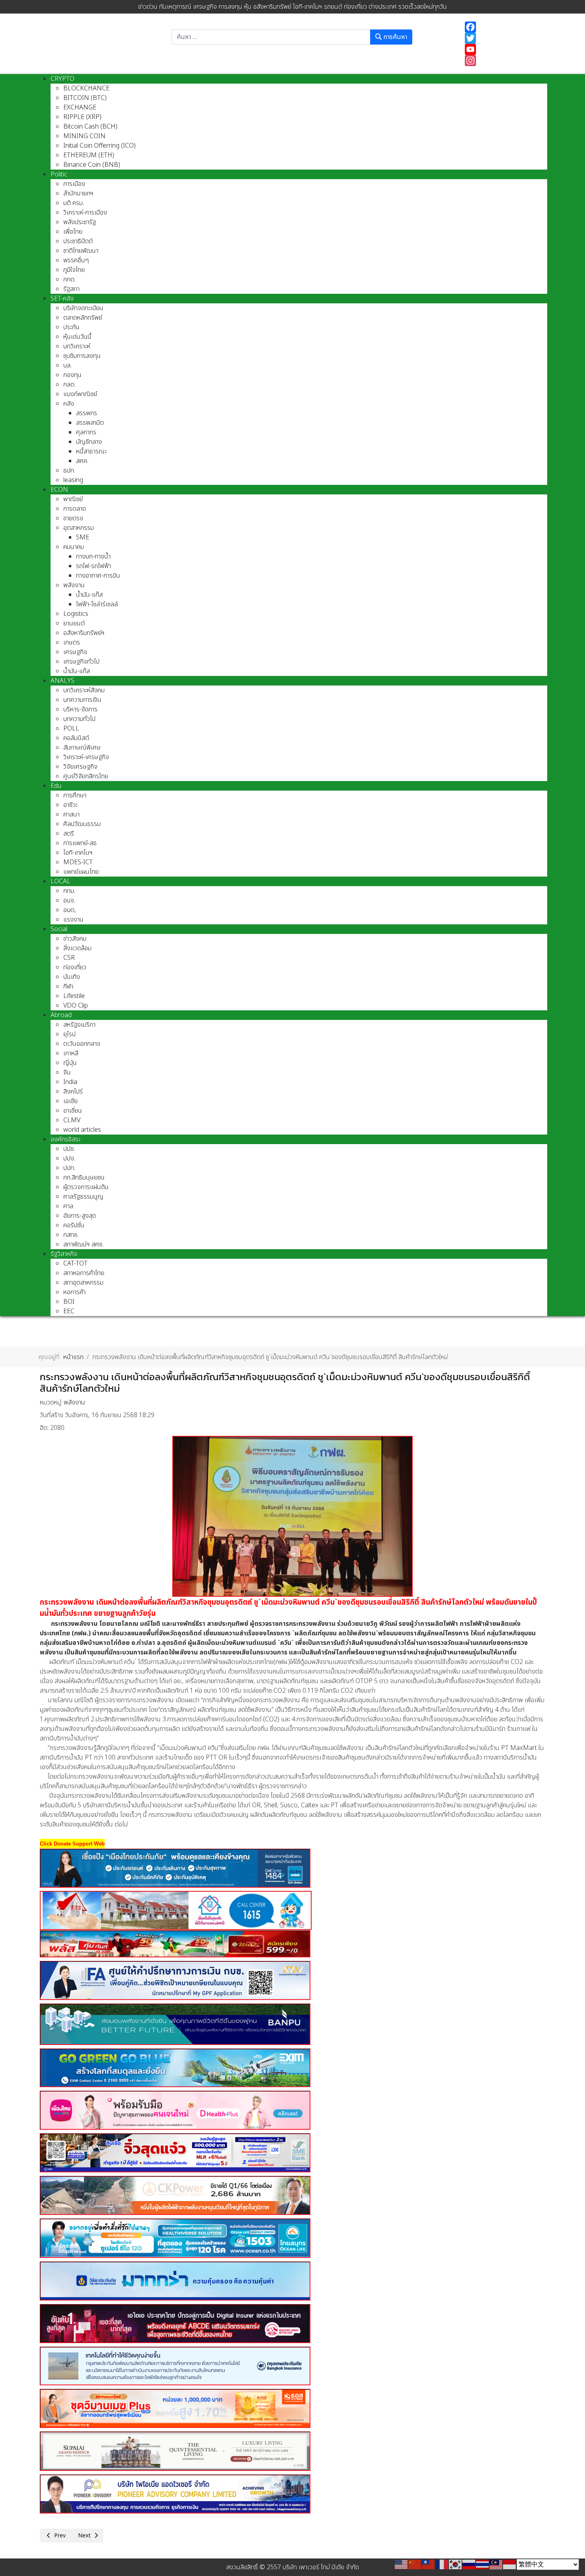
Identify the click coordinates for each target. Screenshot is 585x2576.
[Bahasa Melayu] (496, 2564)
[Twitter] (502, 38)
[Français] (442, 2564)
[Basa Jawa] (510, 2564)
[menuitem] (62, 79)
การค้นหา (394, 37)
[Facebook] (502, 27)
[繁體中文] (429, 2564)
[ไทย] (483, 2564)
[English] (402, 2564)
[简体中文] (415, 2564)
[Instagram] (502, 61)
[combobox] (271, 37)
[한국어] (456, 2564)
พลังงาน (74, 1402)
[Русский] (469, 2564)
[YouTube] (502, 49)
